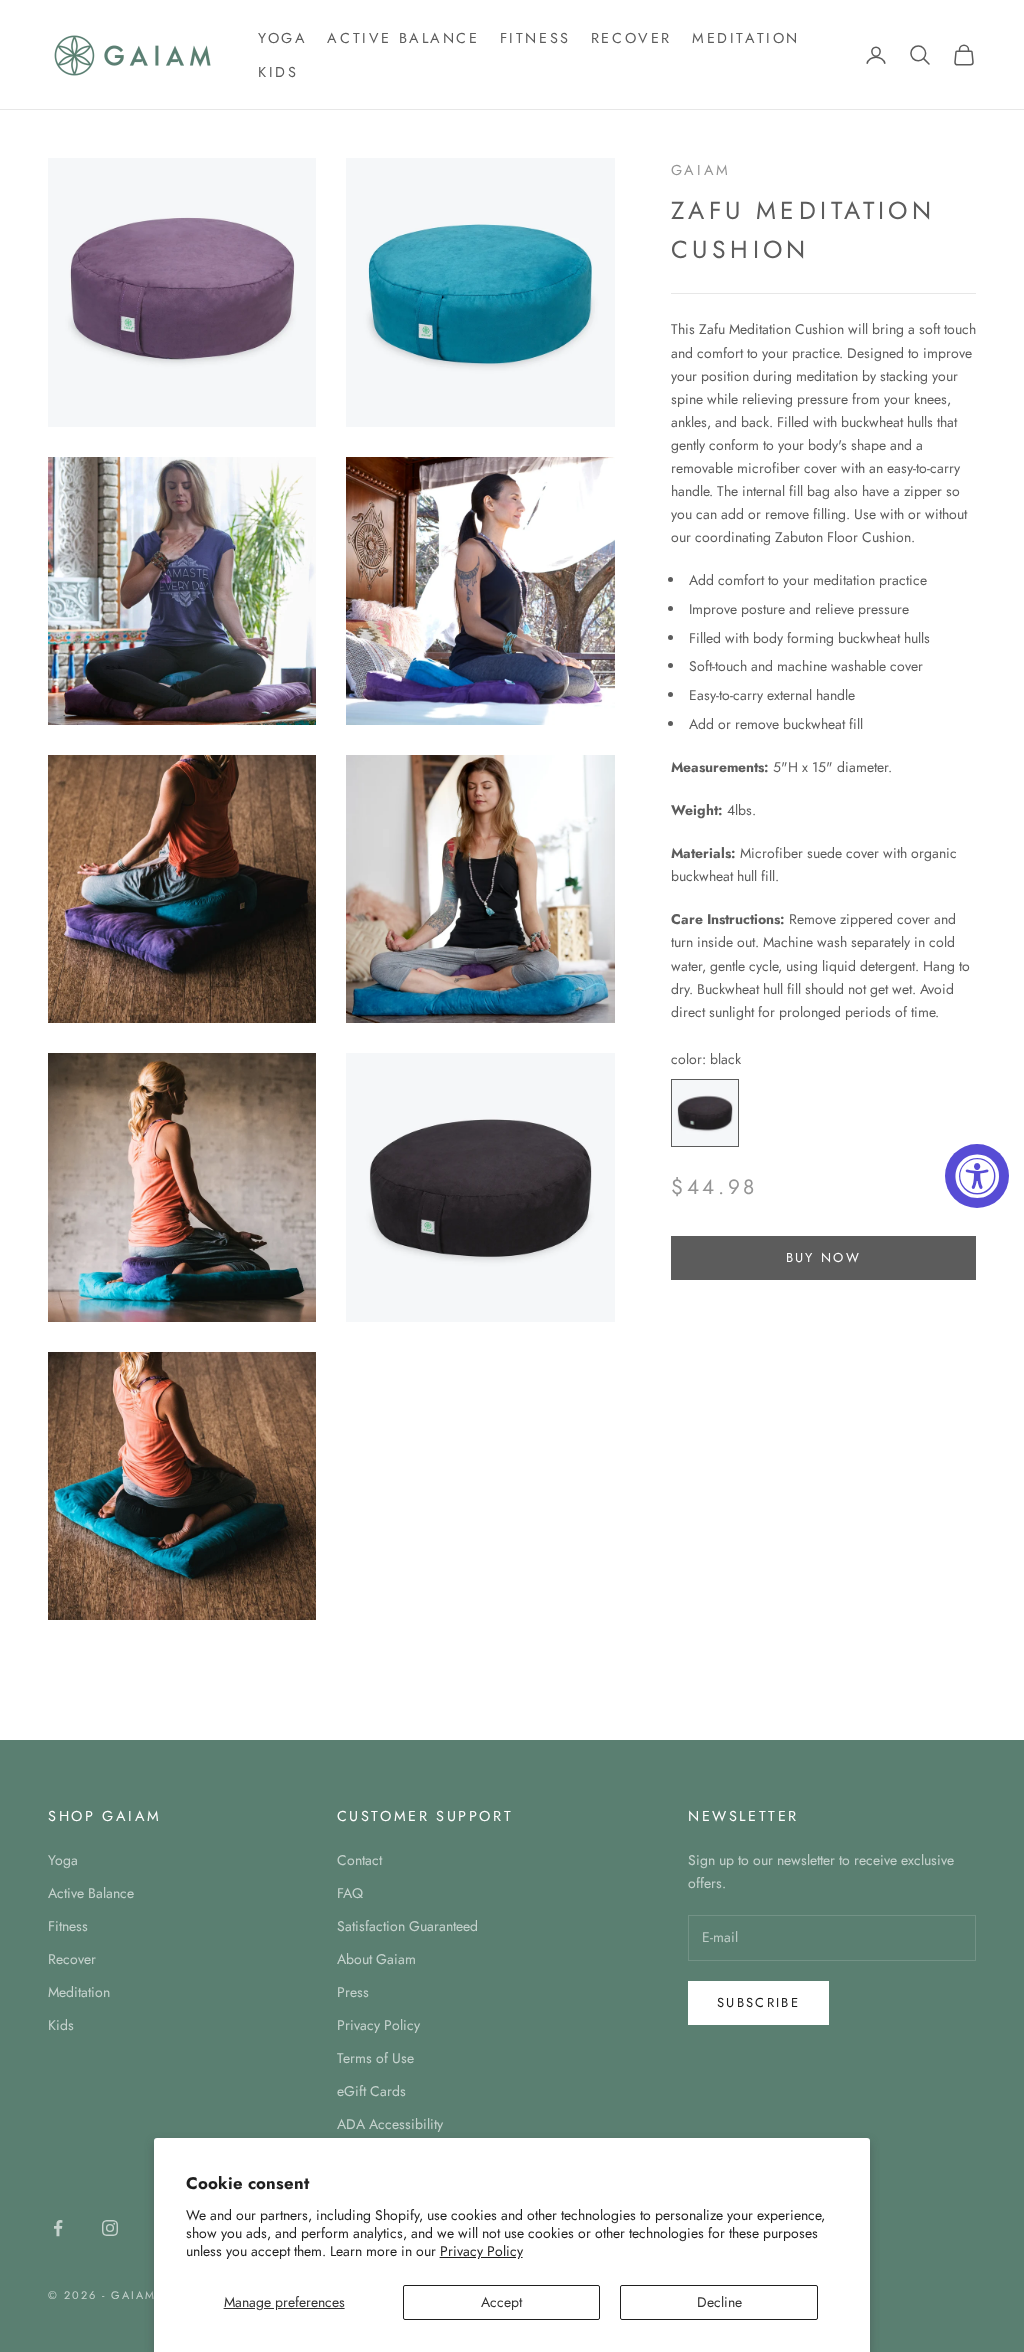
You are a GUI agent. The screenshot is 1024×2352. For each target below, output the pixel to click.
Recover (631, 38)
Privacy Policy (481, 2251)
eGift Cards (371, 2091)
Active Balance (403, 38)
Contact (359, 1860)
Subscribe (758, 2002)
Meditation (746, 38)
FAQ (350, 1893)
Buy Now (823, 1257)
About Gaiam (376, 1959)
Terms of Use (375, 2058)
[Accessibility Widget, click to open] (977, 1176)
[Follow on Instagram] (110, 2228)
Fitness (535, 38)
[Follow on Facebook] (58, 2228)
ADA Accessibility (390, 2124)
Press (353, 1992)
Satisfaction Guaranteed (407, 1926)
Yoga (282, 38)
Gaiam (701, 170)
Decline (719, 2302)
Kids (278, 72)
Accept (501, 2302)
